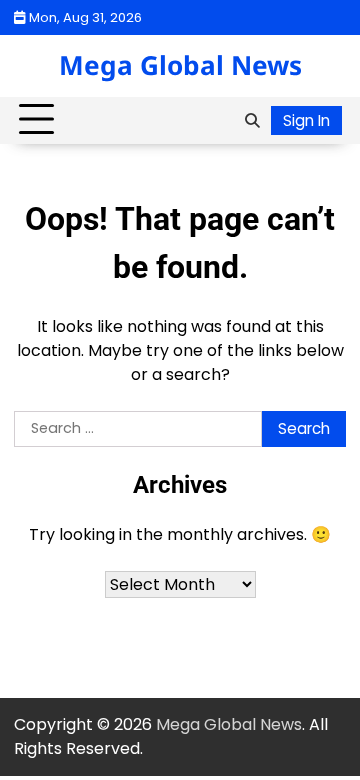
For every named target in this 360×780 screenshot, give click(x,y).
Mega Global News (180, 65)
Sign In (306, 120)
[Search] (252, 120)
